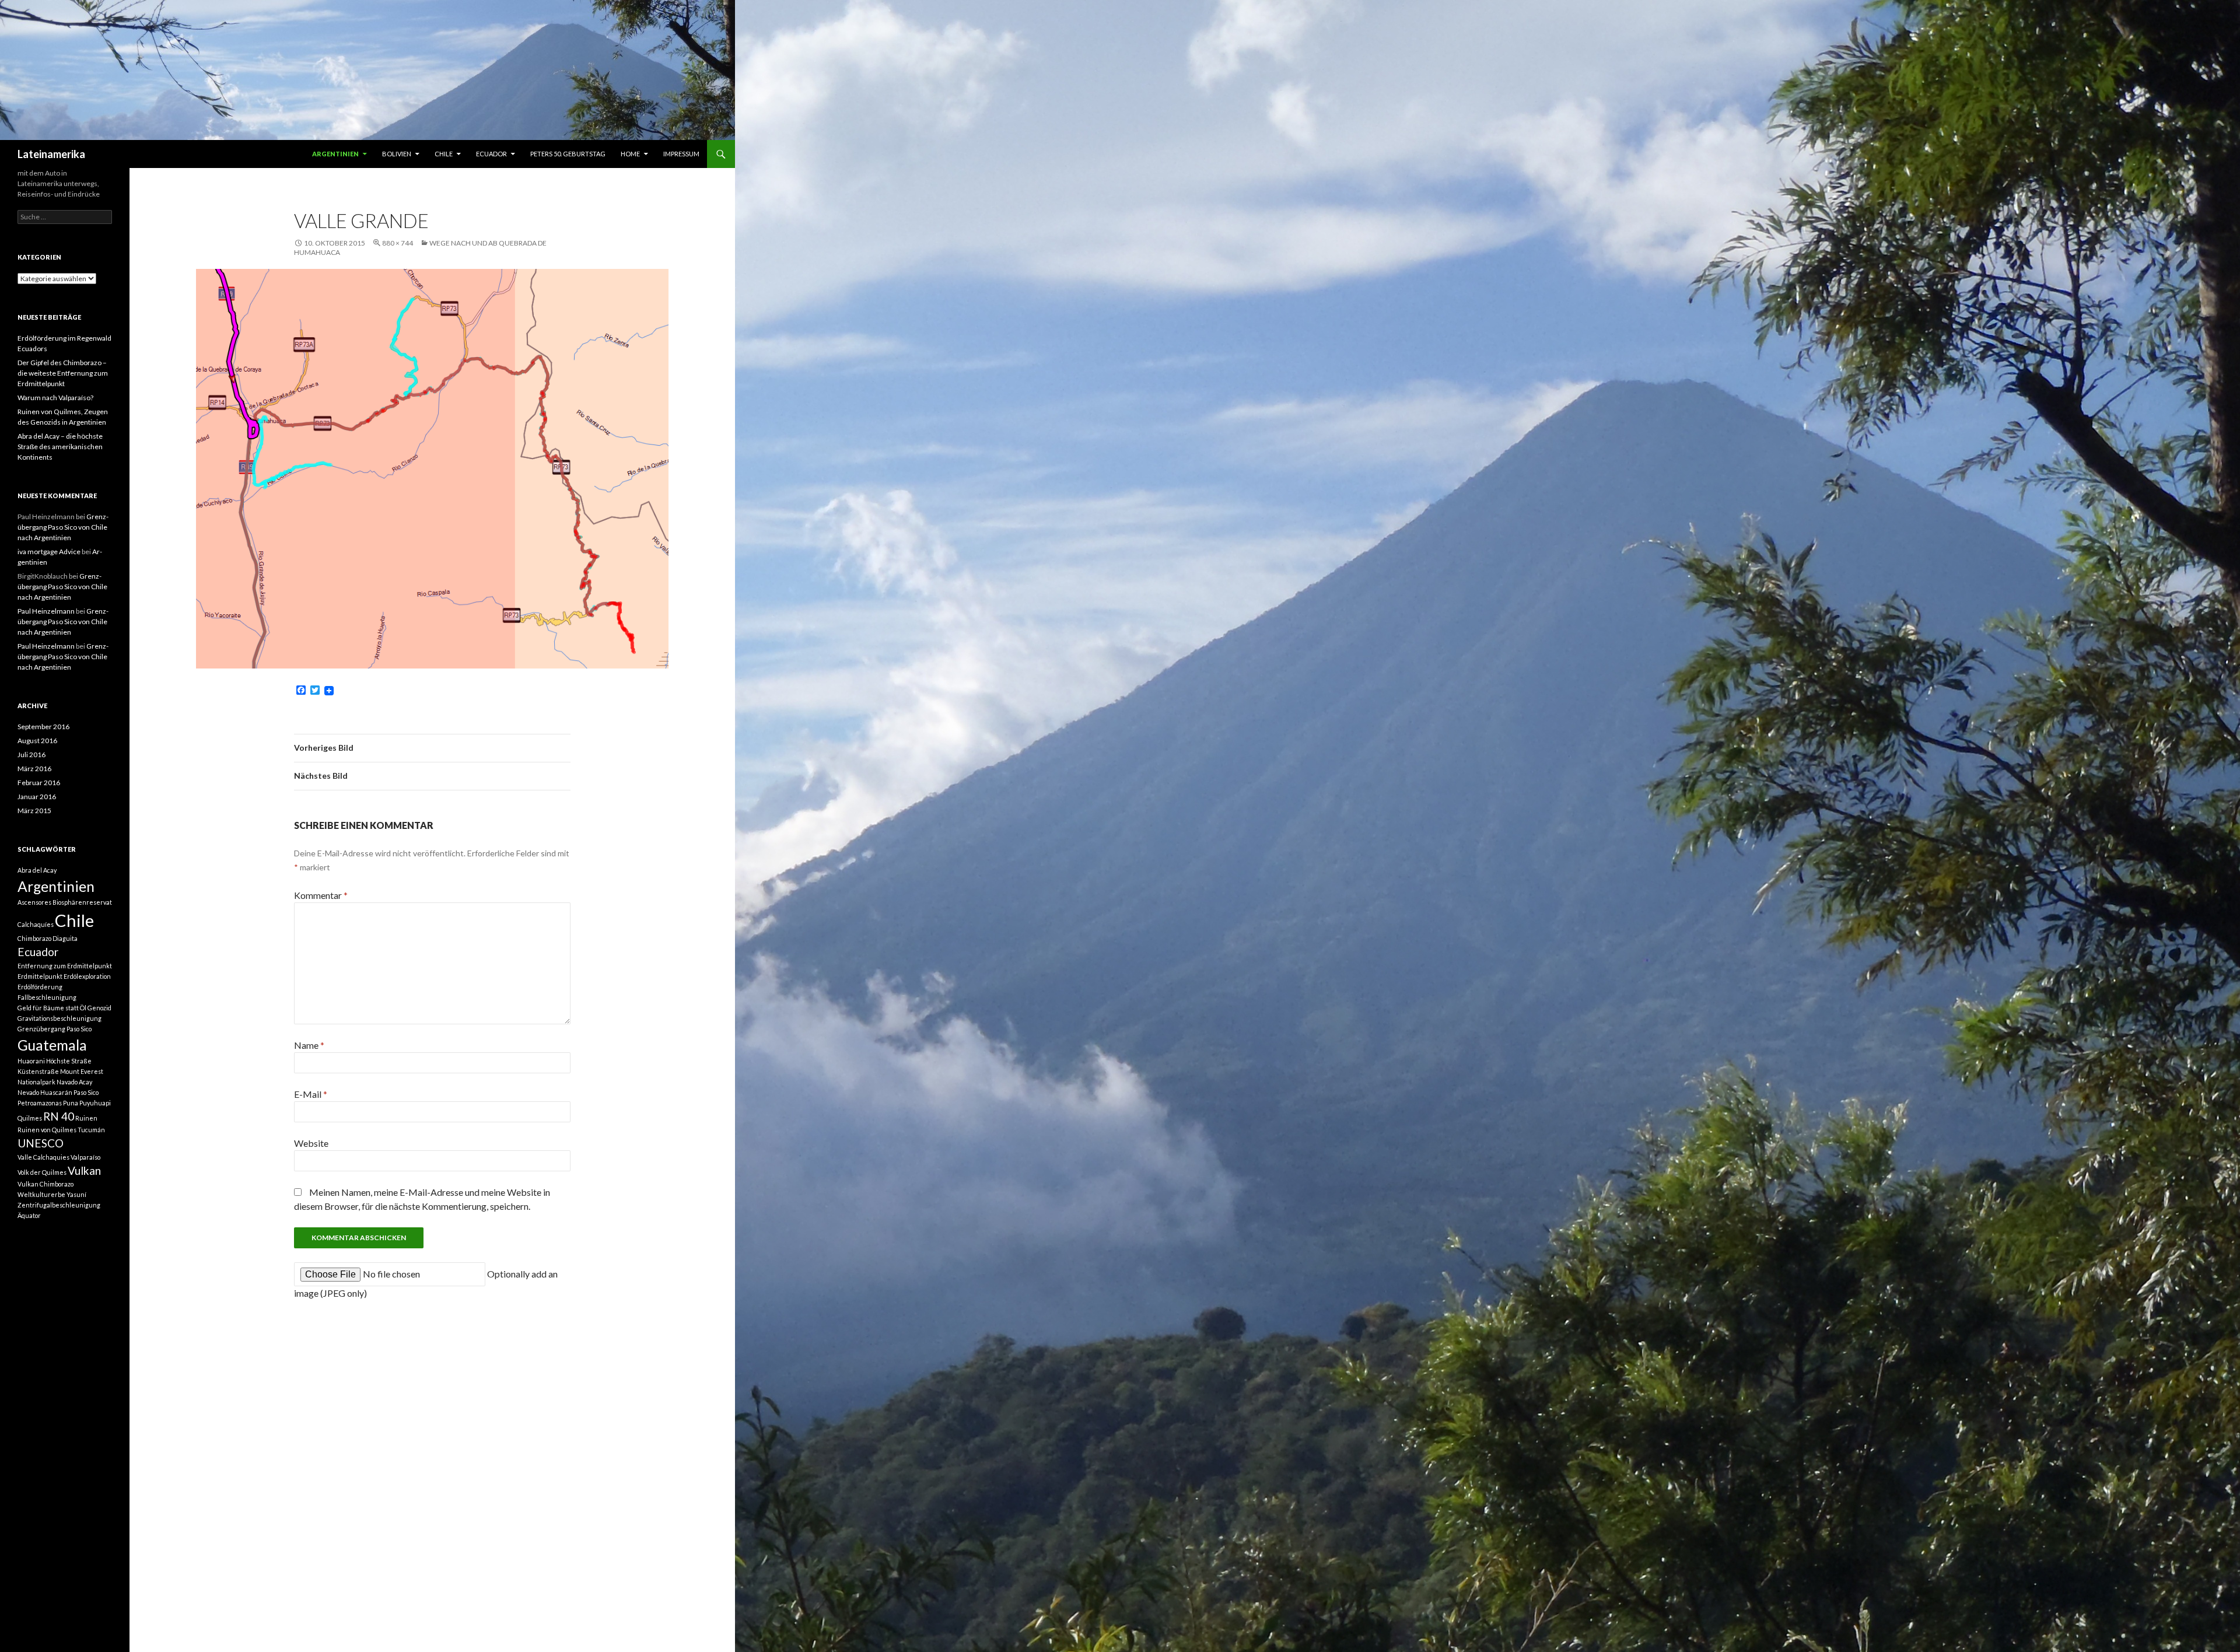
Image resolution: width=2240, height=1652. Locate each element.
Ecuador (491, 154)
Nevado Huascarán (45, 1092)
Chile (444, 154)
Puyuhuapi (95, 1103)
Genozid (99, 1008)
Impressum (681, 154)
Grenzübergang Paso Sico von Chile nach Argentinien (63, 527)
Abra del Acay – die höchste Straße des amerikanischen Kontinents (60, 447)
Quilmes (30, 1118)
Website (311, 1143)
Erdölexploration (87, 976)
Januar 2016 (37, 797)
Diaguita (65, 938)
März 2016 (34, 769)
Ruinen (86, 1118)
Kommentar (321, 895)
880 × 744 (398, 243)
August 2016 (37, 741)
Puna (71, 1103)
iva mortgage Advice (49, 552)
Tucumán (91, 1130)
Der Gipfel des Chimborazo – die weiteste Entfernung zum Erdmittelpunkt (63, 373)
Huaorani (31, 1061)
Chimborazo (34, 938)
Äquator (29, 1215)
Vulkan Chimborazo (45, 1184)
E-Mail (311, 1094)
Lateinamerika (51, 154)
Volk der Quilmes (42, 1172)
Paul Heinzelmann (46, 611)
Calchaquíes (36, 924)
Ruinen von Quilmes (47, 1130)
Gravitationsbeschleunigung (60, 1018)
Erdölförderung (40, 987)
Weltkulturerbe (41, 1194)
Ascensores (34, 902)
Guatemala (52, 1045)
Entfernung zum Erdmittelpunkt (65, 966)
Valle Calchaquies (43, 1157)
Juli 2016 (32, 755)
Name (309, 1045)
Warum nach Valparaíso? (55, 398)
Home (630, 154)
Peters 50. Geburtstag (568, 154)
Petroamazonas (40, 1103)
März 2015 (34, 811)
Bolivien (397, 154)
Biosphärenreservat (82, 902)
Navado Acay (74, 1082)
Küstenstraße (38, 1071)
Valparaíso (85, 1157)
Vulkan (84, 1170)
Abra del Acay (37, 870)
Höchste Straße (69, 1061)
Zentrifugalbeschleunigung (59, 1205)
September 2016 (43, 727)
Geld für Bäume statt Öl (52, 1008)
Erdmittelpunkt (40, 976)
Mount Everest (82, 1071)
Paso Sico (86, 1092)
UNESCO (41, 1143)
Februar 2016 (39, 783)
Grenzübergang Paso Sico (55, 1029)
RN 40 (59, 1116)
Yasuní (76, 1194)
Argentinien (335, 154)
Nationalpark (36, 1082)
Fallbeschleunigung (47, 997)
